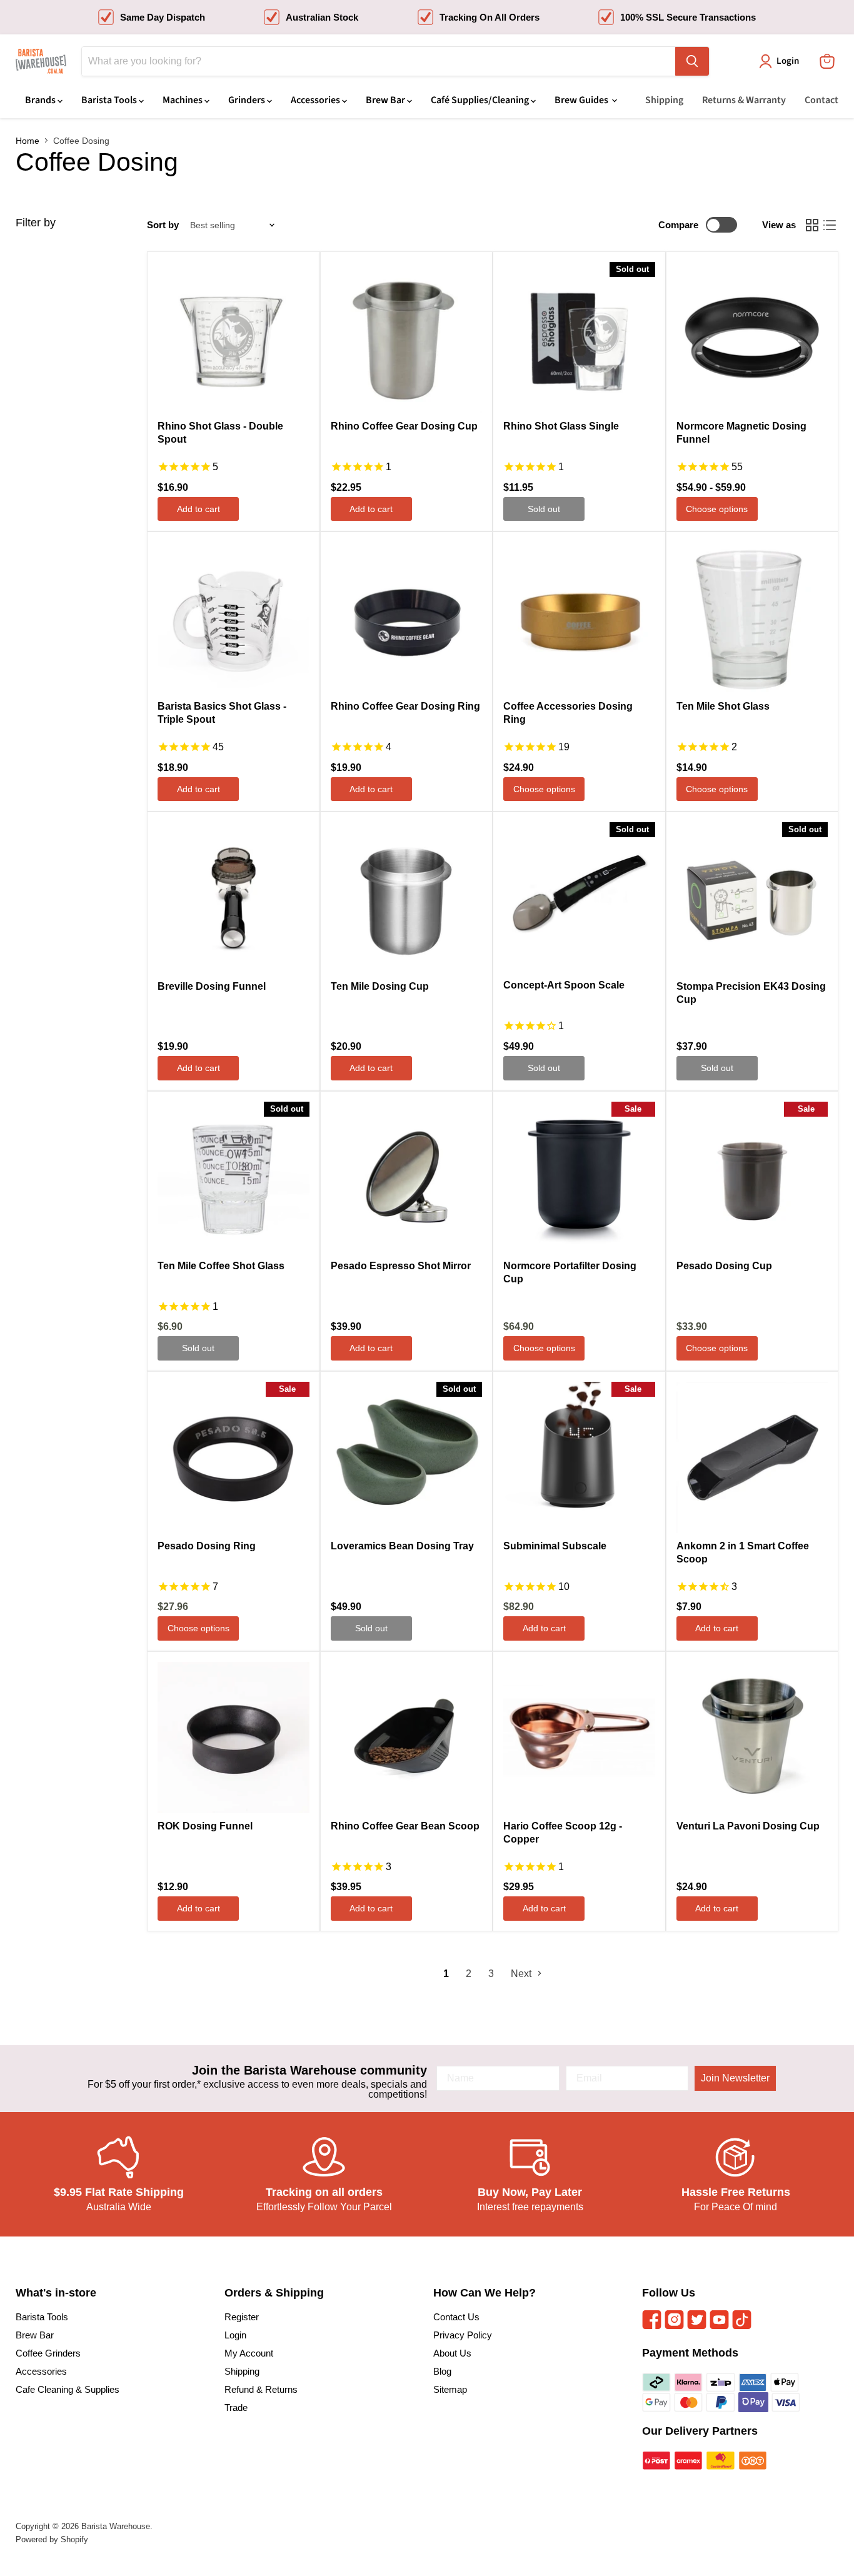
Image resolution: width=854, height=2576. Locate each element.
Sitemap (450, 2389)
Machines (183, 100)
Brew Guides (582, 100)
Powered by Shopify (52, 2539)
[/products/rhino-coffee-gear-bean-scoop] (407, 1738)
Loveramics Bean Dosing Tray (402, 1546)
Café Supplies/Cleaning (481, 100)
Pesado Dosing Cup (724, 1266)
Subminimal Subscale (555, 1546)
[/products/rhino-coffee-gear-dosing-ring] (407, 618)
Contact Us (456, 2317)
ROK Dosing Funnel (205, 1826)
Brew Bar (386, 100)
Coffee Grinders (48, 2353)
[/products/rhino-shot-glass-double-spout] (234, 338)
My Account (249, 2353)
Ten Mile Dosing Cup (380, 986)
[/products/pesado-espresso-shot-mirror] (407, 1178)
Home (28, 141)
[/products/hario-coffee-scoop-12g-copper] (579, 1738)
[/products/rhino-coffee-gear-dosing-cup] (407, 338)
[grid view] (812, 225)
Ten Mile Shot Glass (723, 706)
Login (235, 2335)
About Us (452, 2353)
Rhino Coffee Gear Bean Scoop (405, 1826)
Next (522, 1974)
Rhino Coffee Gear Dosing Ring (405, 706)
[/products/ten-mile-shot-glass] (752, 618)
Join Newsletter (735, 2078)
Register (242, 2317)
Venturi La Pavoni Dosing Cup (748, 1826)
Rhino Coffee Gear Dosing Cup (404, 426)
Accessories (316, 100)
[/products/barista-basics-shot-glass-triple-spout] (234, 618)
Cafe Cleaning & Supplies (68, 2389)
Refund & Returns (261, 2389)
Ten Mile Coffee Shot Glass (221, 1266)
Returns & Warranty (744, 100)
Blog (442, 2371)
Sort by (163, 225)
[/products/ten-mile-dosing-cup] (407, 898)
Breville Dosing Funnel (212, 986)
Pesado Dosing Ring (207, 1546)
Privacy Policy (463, 2335)
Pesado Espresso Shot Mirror (401, 1266)
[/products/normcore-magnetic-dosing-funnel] (752, 338)
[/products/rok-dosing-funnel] (234, 1738)
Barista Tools (110, 100)
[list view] (830, 225)
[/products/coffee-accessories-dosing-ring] (579, 618)
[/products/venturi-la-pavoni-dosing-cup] (752, 1738)
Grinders (248, 100)
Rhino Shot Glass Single (561, 426)
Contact (821, 100)
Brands (41, 100)
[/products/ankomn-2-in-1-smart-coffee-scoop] (752, 1458)
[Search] (692, 61)
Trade (236, 2407)
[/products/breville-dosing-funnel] (234, 898)
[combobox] (379, 61)
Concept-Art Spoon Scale (564, 985)
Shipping (664, 100)
